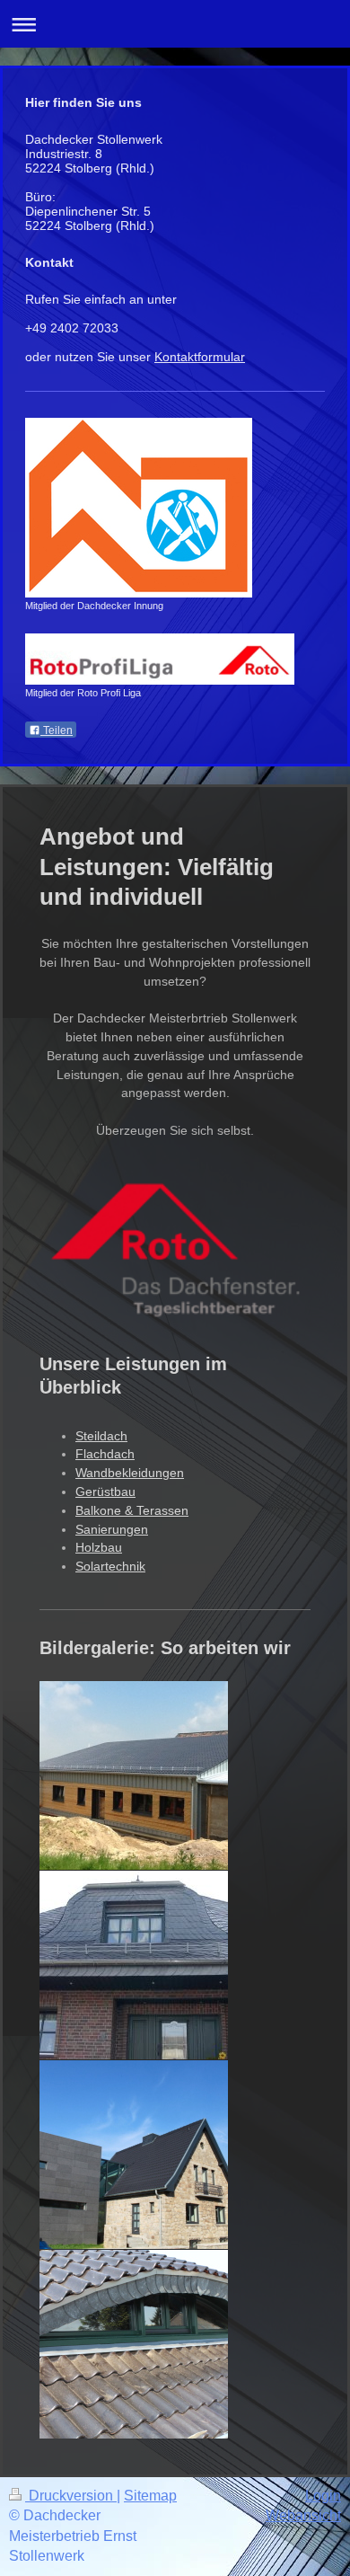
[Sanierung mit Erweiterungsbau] (134, 2155)
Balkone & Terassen (132, 1510)
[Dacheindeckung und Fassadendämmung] (134, 1775)
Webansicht (303, 2515)
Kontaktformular (200, 357)
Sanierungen (112, 1529)
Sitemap (150, 2496)
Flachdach (105, 1454)
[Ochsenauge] (134, 2344)
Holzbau (99, 1547)
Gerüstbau (105, 1492)
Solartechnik (110, 1566)
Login (323, 2496)
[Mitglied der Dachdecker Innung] (139, 508)
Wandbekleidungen (130, 1473)
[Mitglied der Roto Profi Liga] (160, 659)
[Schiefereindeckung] (134, 1965)
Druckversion (71, 2496)
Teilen (57, 730)
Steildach (101, 1436)
